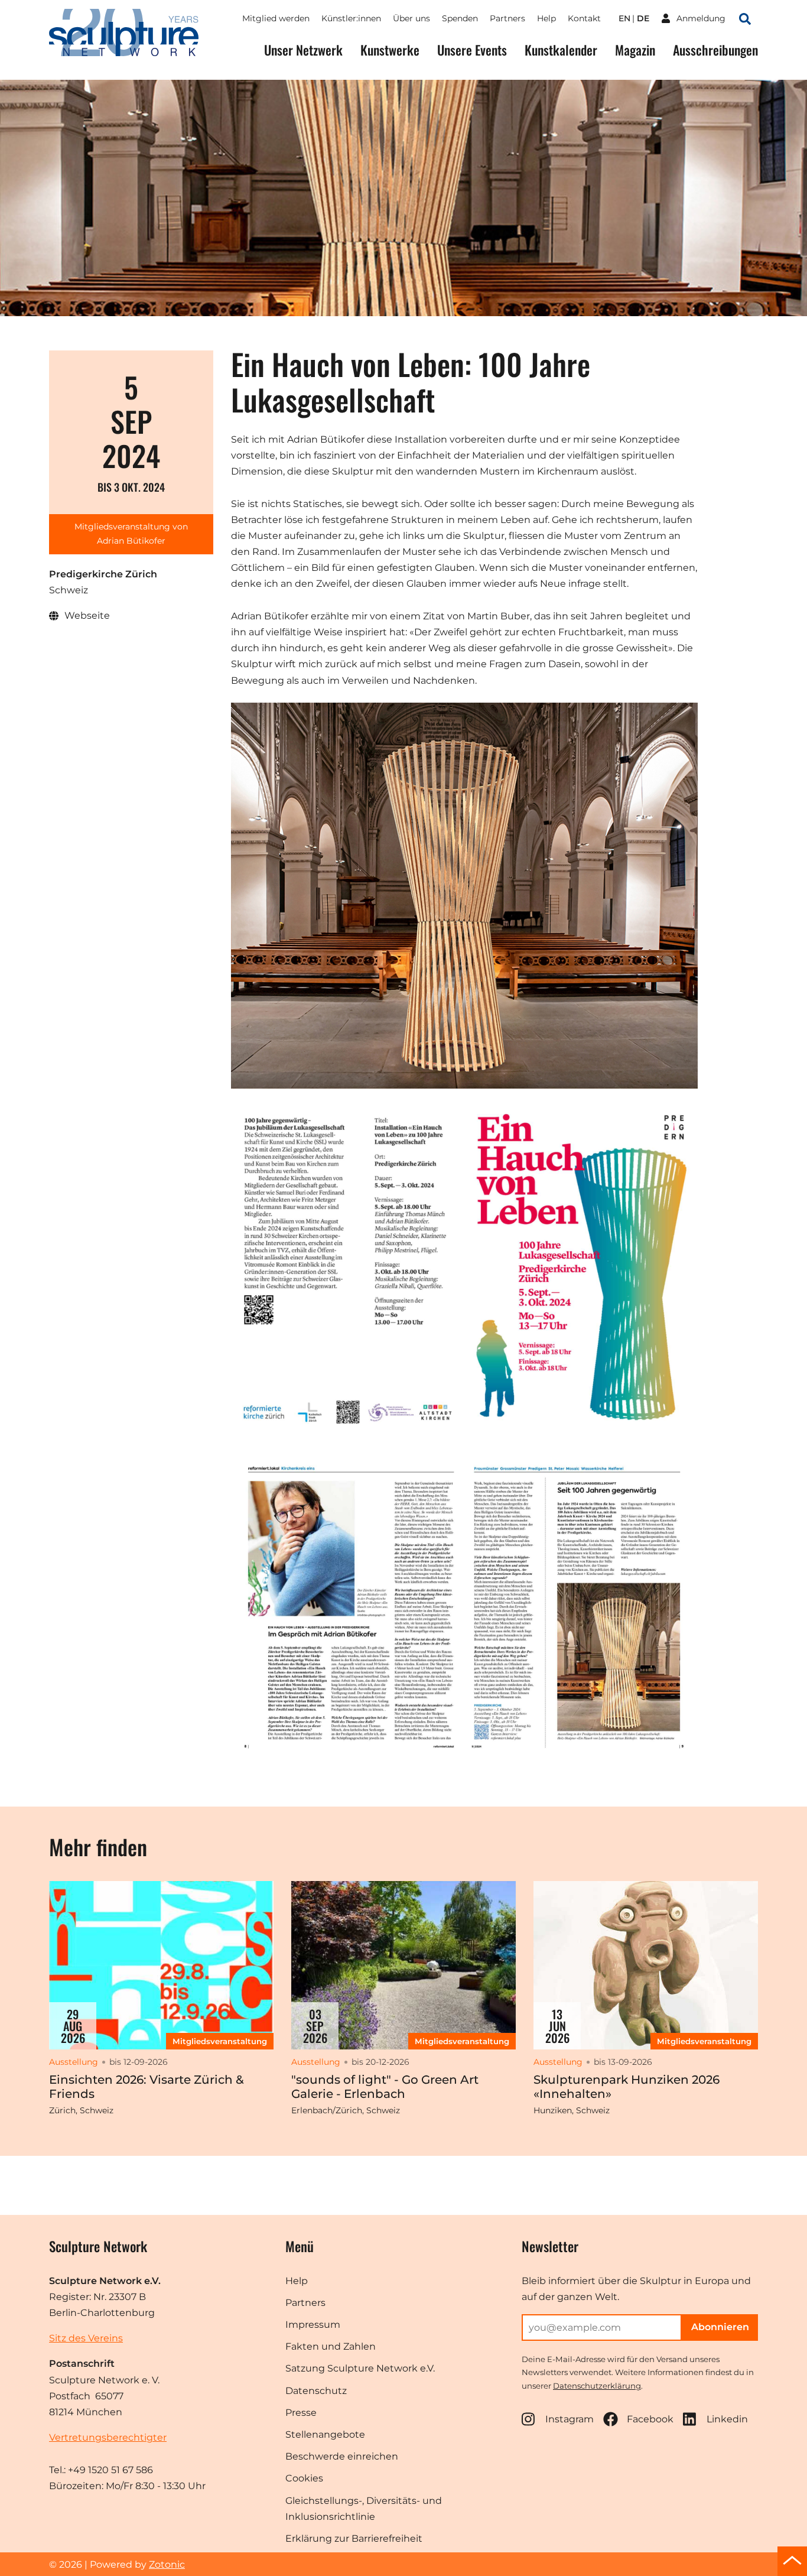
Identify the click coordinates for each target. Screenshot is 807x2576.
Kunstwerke (390, 50)
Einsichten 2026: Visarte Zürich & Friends (147, 2087)
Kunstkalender (561, 50)
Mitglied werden (276, 18)
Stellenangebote (325, 2434)
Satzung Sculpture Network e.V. (360, 2368)
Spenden (460, 18)
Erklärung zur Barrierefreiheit (354, 2538)
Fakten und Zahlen (331, 2346)
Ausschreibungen (715, 50)
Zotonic (167, 2564)
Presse (301, 2413)
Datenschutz (316, 2391)
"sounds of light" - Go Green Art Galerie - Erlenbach (385, 2087)
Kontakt (584, 18)
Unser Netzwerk (303, 50)
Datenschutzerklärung (597, 2386)
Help (546, 18)
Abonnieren (720, 2327)
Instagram (570, 2419)
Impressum (313, 2325)
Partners (507, 18)
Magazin (635, 50)
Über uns (411, 18)
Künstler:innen (351, 18)
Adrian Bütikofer (131, 541)
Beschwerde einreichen (342, 2456)
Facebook (650, 2419)
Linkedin (727, 2419)
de (643, 18)
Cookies (304, 2478)
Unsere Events (472, 50)
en (624, 18)
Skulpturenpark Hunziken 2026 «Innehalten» (627, 2087)
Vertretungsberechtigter (108, 2437)
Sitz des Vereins (86, 2338)
